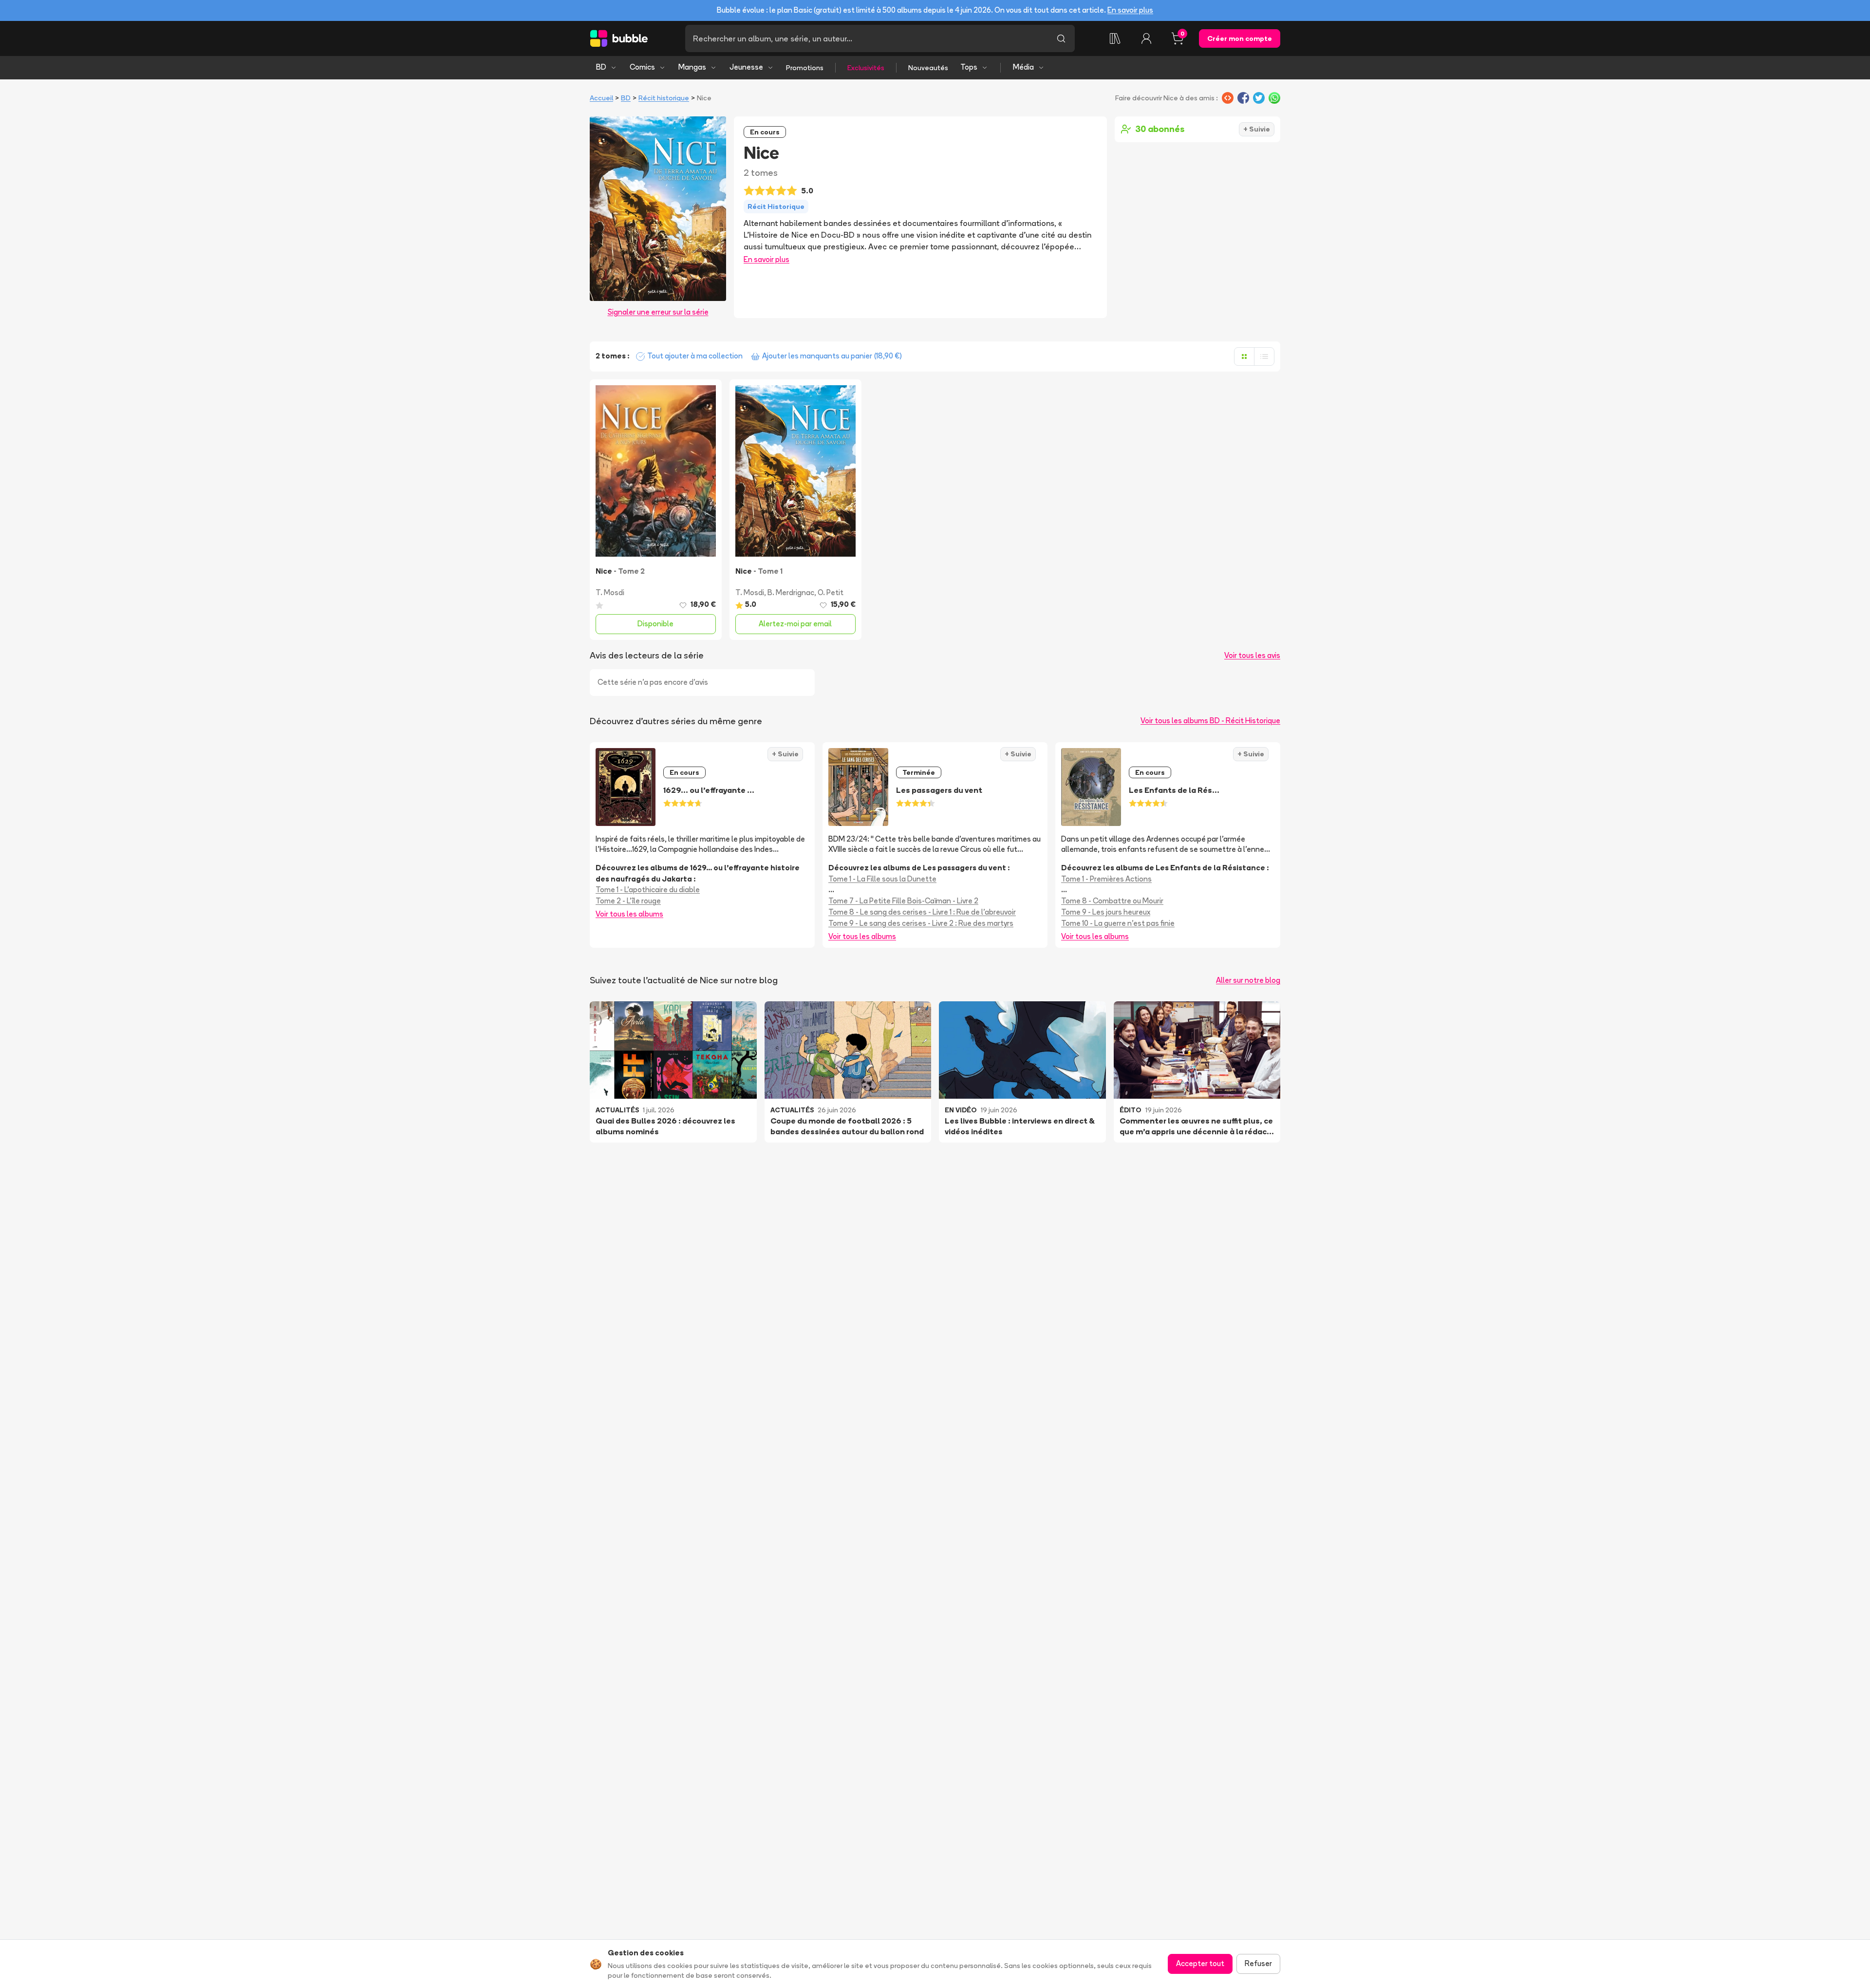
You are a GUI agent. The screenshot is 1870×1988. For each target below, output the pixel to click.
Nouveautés (928, 68)
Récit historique (664, 98)
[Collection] (1115, 38)
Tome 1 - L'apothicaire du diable (648, 890)
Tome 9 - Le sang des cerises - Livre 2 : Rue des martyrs (921, 923)
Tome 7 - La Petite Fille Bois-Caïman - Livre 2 (903, 901)
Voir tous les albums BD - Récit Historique (1210, 721)
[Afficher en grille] (1244, 356)
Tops (969, 67)
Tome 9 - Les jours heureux (1106, 912)
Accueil (601, 98)
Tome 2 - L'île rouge (628, 901)
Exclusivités (866, 68)
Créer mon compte (1240, 38)
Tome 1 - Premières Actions (1106, 879)
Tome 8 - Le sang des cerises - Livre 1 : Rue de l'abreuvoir (922, 912)
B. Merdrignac (791, 592)
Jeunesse (746, 67)
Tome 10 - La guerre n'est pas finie (1118, 923)
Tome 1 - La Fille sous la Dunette (882, 879)
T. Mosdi (610, 592)
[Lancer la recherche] (1061, 38)
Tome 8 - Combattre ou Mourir (1112, 901)
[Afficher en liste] (1264, 356)
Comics (642, 67)
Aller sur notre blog (1248, 980)
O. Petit (831, 592)
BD (601, 67)
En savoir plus (1130, 10)
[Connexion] (1146, 38)
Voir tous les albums (629, 914)
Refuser (1258, 1963)
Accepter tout (1200, 1963)
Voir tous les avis (1252, 655)
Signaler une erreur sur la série (658, 312)
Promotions (805, 68)
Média (1023, 67)
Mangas (692, 67)
